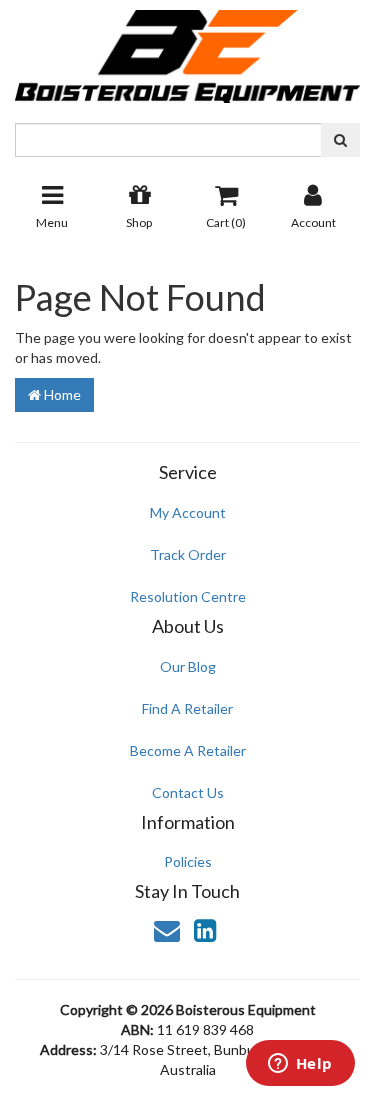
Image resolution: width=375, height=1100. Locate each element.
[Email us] (167, 930)
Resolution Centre (188, 596)
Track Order (188, 554)
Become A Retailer (188, 750)
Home (61, 394)
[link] (205, 930)
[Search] (340, 140)
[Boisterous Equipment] (187, 49)
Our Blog (188, 666)
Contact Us (188, 792)
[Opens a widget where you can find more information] (300, 1065)
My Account (188, 512)
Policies (188, 861)
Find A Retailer (187, 708)
